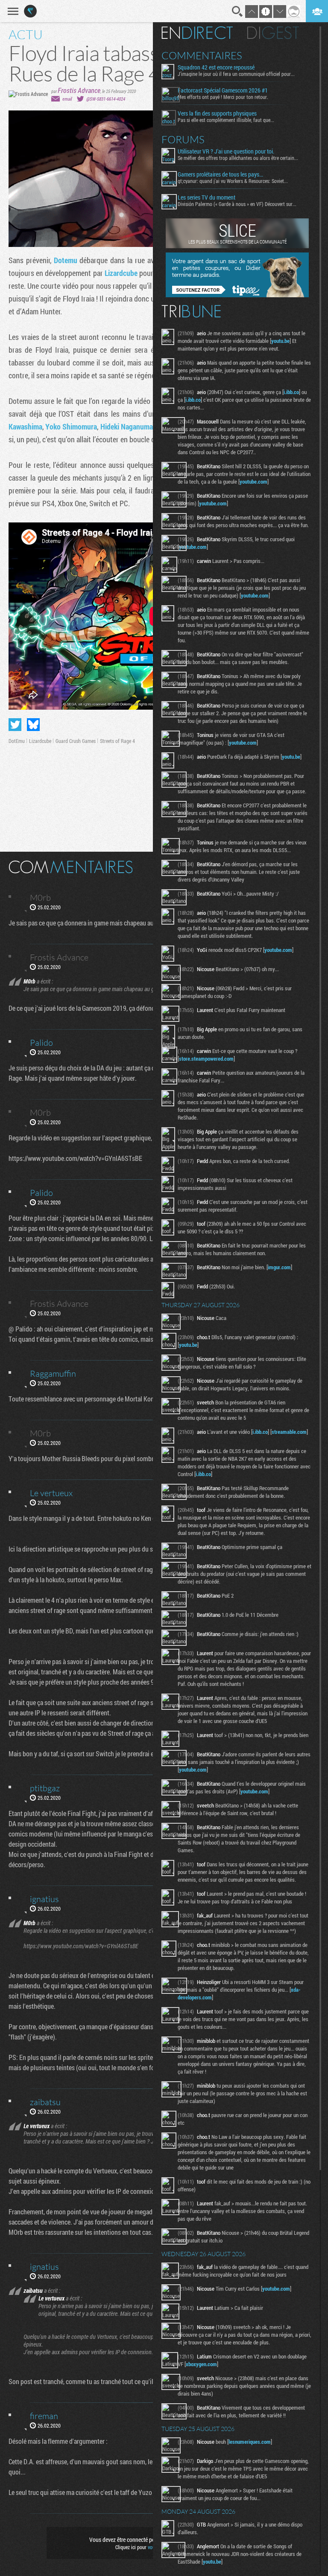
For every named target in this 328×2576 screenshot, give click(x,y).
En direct (197, 33)
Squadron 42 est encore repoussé (216, 67)
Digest (273, 33)
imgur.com (279, 1267)
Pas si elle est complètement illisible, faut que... (226, 120)
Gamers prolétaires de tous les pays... (220, 174)
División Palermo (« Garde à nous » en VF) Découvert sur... (237, 204)
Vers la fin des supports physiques (217, 113)
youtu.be (280, 341)
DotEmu (17, 741)
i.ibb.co (291, 392)
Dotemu (66, 260)
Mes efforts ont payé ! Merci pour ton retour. (223, 97)
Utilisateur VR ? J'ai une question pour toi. (226, 151)
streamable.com (289, 1432)
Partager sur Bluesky (33, 725)
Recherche (237, 12)
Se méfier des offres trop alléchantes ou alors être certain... (238, 158)
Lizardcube (121, 273)
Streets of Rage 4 (117, 741)
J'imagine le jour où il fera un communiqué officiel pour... (236, 74)
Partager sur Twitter (15, 725)
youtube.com (253, 482)
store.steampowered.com (206, 1059)
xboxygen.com (201, 2364)
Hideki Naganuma (127, 426)
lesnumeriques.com (250, 2442)
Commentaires (202, 55)
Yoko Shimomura (71, 426)
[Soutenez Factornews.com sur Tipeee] (237, 295)
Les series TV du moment (206, 197)
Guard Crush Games (76, 741)
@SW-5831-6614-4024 (106, 99)
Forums (183, 139)
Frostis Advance (79, 90)
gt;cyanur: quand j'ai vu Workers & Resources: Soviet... (233, 181)
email (67, 99)
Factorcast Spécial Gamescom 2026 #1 (223, 90)
